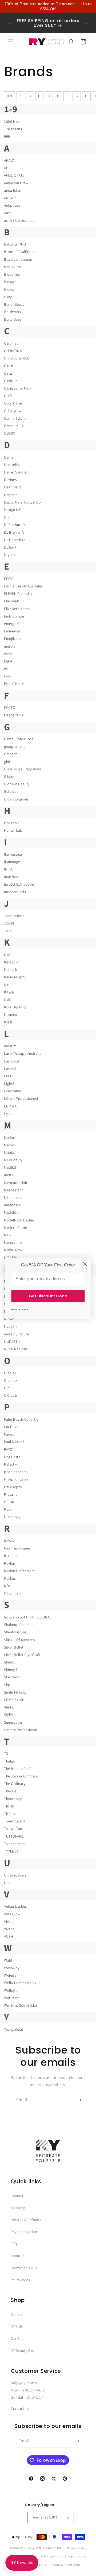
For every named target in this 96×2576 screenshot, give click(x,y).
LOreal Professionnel (21, 1099)
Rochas (10, 1579)
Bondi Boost (14, 305)
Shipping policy (76, 2556)
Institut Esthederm (19, 885)
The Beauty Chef (17, 1769)
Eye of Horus (14, 684)
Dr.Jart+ (10, 547)
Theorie (10, 1791)
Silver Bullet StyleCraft (22, 1655)
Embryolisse (14, 616)
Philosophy (13, 1487)
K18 (7, 955)
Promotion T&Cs (24, 2268)
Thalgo (10, 1761)
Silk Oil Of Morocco (19, 1640)
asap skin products (20, 221)
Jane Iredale (14, 916)
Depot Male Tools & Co (22, 502)
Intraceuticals (15, 892)
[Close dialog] (85, 1264)
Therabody (13, 1799)
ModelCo (11, 1213)
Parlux (9, 1434)
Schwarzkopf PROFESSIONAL (28, 1617)
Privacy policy (77, 2548)
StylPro (10, 1715)
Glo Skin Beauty (17, 784)
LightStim (12, 1084)
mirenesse (12, 1205)
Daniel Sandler (16, 472)
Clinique (11, 381)
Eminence (12, 631)
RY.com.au (12, 1593)
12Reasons (13, 129)
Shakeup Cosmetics (20, 1625)
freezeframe (14, 715)
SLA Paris (11, 1677)
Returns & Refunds (26, 2220)
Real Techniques (17, 1548)
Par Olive (11, 1427)
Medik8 (10, 1168)
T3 (6, 1754)
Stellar (9, 1707)
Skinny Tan (13, 1670)
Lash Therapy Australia (23, 1054)
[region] (48, 7)
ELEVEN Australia (18, 594)
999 (7, 137)
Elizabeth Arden (17, 609)
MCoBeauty (13, 1160)
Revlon (10, 1564)
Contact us (20, 2409)
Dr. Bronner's (14, 533)
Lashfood (12, 1061)
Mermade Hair (16, 1183)
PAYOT (9, 1450)
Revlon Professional (20, 1571)
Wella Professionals (20, 1983)
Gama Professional (19, 739)
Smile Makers (15, 1692)
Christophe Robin (18, 358)
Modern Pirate (16, 1228)
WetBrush (12, 1998)
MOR (8, 1235)
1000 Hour (12, 122)
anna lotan (13, 191)
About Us (18, 2256)
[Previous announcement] (10, 23)
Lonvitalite (13, 1091)
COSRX (10, 434)
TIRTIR (9, 1806)
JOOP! (9, 923)
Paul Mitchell (14, 1442)
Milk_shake (13, 1198)
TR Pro (9, 1814)
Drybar (10, 555)
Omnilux (11, 1381)
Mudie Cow (13, 1250)
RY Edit (16, 2327)
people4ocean (16, 1472)
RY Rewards (20, 2280)
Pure (8, 1510)
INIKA (8, 869)
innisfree (11, 877)
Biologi (10, 289)
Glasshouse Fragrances (23, 769)
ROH (8, 1586)
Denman (11, 495)
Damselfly (12, 465)
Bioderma (12, 275)
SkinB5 (10, 1662)
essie (8, 669)
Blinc (8, 297)
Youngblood (14, 2030)
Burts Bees (13, 320)
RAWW (9, 1541)
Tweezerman (14, 1844)
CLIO (8, 396)
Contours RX (14, 426)
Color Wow (13, 411)
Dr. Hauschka (15, 540)
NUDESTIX (12, 1342)
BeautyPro (12, 267)
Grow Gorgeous (16, 799)
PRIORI (10, 1502)
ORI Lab (11, 1396)
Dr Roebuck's (15, 525)
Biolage (10, 282)
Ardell (9, 213)
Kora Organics (15, 1007)
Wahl (8, 1961)
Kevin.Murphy (15, 977)
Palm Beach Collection (22, 1420)
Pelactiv (11, 1465)
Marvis (9, 1145)
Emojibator (13, 639)
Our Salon (19, 2339)
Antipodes (12, 206)
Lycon (9, 1114)
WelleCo (11, 1991)
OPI (7, 1388)
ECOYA (9, 579)
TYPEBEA (11, 1851)
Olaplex (10, 1373)
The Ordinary (15, 1784)
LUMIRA (10, 1106)
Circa (8, 374)
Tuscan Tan (13, 1829)
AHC (7, 168)
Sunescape (13, 1723)
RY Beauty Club (23, 2351)
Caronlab (11, 344)
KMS (8, 1000)
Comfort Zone (15, 419)
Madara (10, 1138)
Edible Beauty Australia (23, 586)
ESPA (8, 661)
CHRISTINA (13, 351)
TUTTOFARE (14, 1837)
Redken (10, 1556)
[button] (11, 42)
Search (16, 2315)
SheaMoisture (15, 1632)
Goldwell (11, 792)
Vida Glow (12, 1914)
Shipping (18, 2208)
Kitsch (9, 992)
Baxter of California (20, 252)
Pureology (12, 1517)
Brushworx (13, 312)
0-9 (10, 96)
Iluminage (12, 862)
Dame (9, 457)
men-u (9, 1175)
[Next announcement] (86, 23)
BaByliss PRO (15, 244)
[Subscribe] (79, 2100)
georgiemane (15, 747)
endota (10, 647)
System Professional (21, 1730)
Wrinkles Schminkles (21, 2006)
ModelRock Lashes (19, 1220)
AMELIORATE (14, 175)
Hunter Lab (13, 831)
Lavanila (11, 1069)
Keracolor (12, 962)
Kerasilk (11, 970)
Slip (7, 1685)
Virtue (9, 1922)
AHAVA (9, 161)
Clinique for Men (17, 389)
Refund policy (50, 2556)
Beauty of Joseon (18, 260)
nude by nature (16, 1334)
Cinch (9, 366)
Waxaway (12, 1968)
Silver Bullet (14, 1647)
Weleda (10, 1976)
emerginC (12, 624)
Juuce (9, 931)
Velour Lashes (15, 1907)
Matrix (9, 1153)
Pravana (11, 1495)
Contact (17, 2196)
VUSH (9, 1937)
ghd (7, 762)
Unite (8, 1883)
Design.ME (12, 510)
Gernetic (11, 754)
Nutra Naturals (16, 1349)
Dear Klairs (13, 487)
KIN (7, 985)
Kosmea (11, 1015)
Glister (9, 777)
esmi (8, 654)
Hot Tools (12, 823)
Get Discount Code (48, 1296)
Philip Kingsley (16, 1479)
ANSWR (10, 198)
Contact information (66, 2565)
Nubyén (10, 1327)
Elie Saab (12, 601)
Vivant (9, 1929)
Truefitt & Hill (15, 1821)
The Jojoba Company (21, 1776)
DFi (7, 517)
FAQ (14, 2244)
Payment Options (25, 2232)
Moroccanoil (14, 1243)
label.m (10, 1046)
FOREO (10, 708)
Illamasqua (13, 854)
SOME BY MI (14, 1700)
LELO (8, 1076)
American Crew (16, 183)
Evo (7, 676)
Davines (10, 480)
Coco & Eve (13, 403)
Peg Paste (12, 1457)
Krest (8, 1022)
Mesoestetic (14, 1190)
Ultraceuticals (15, 1875)
